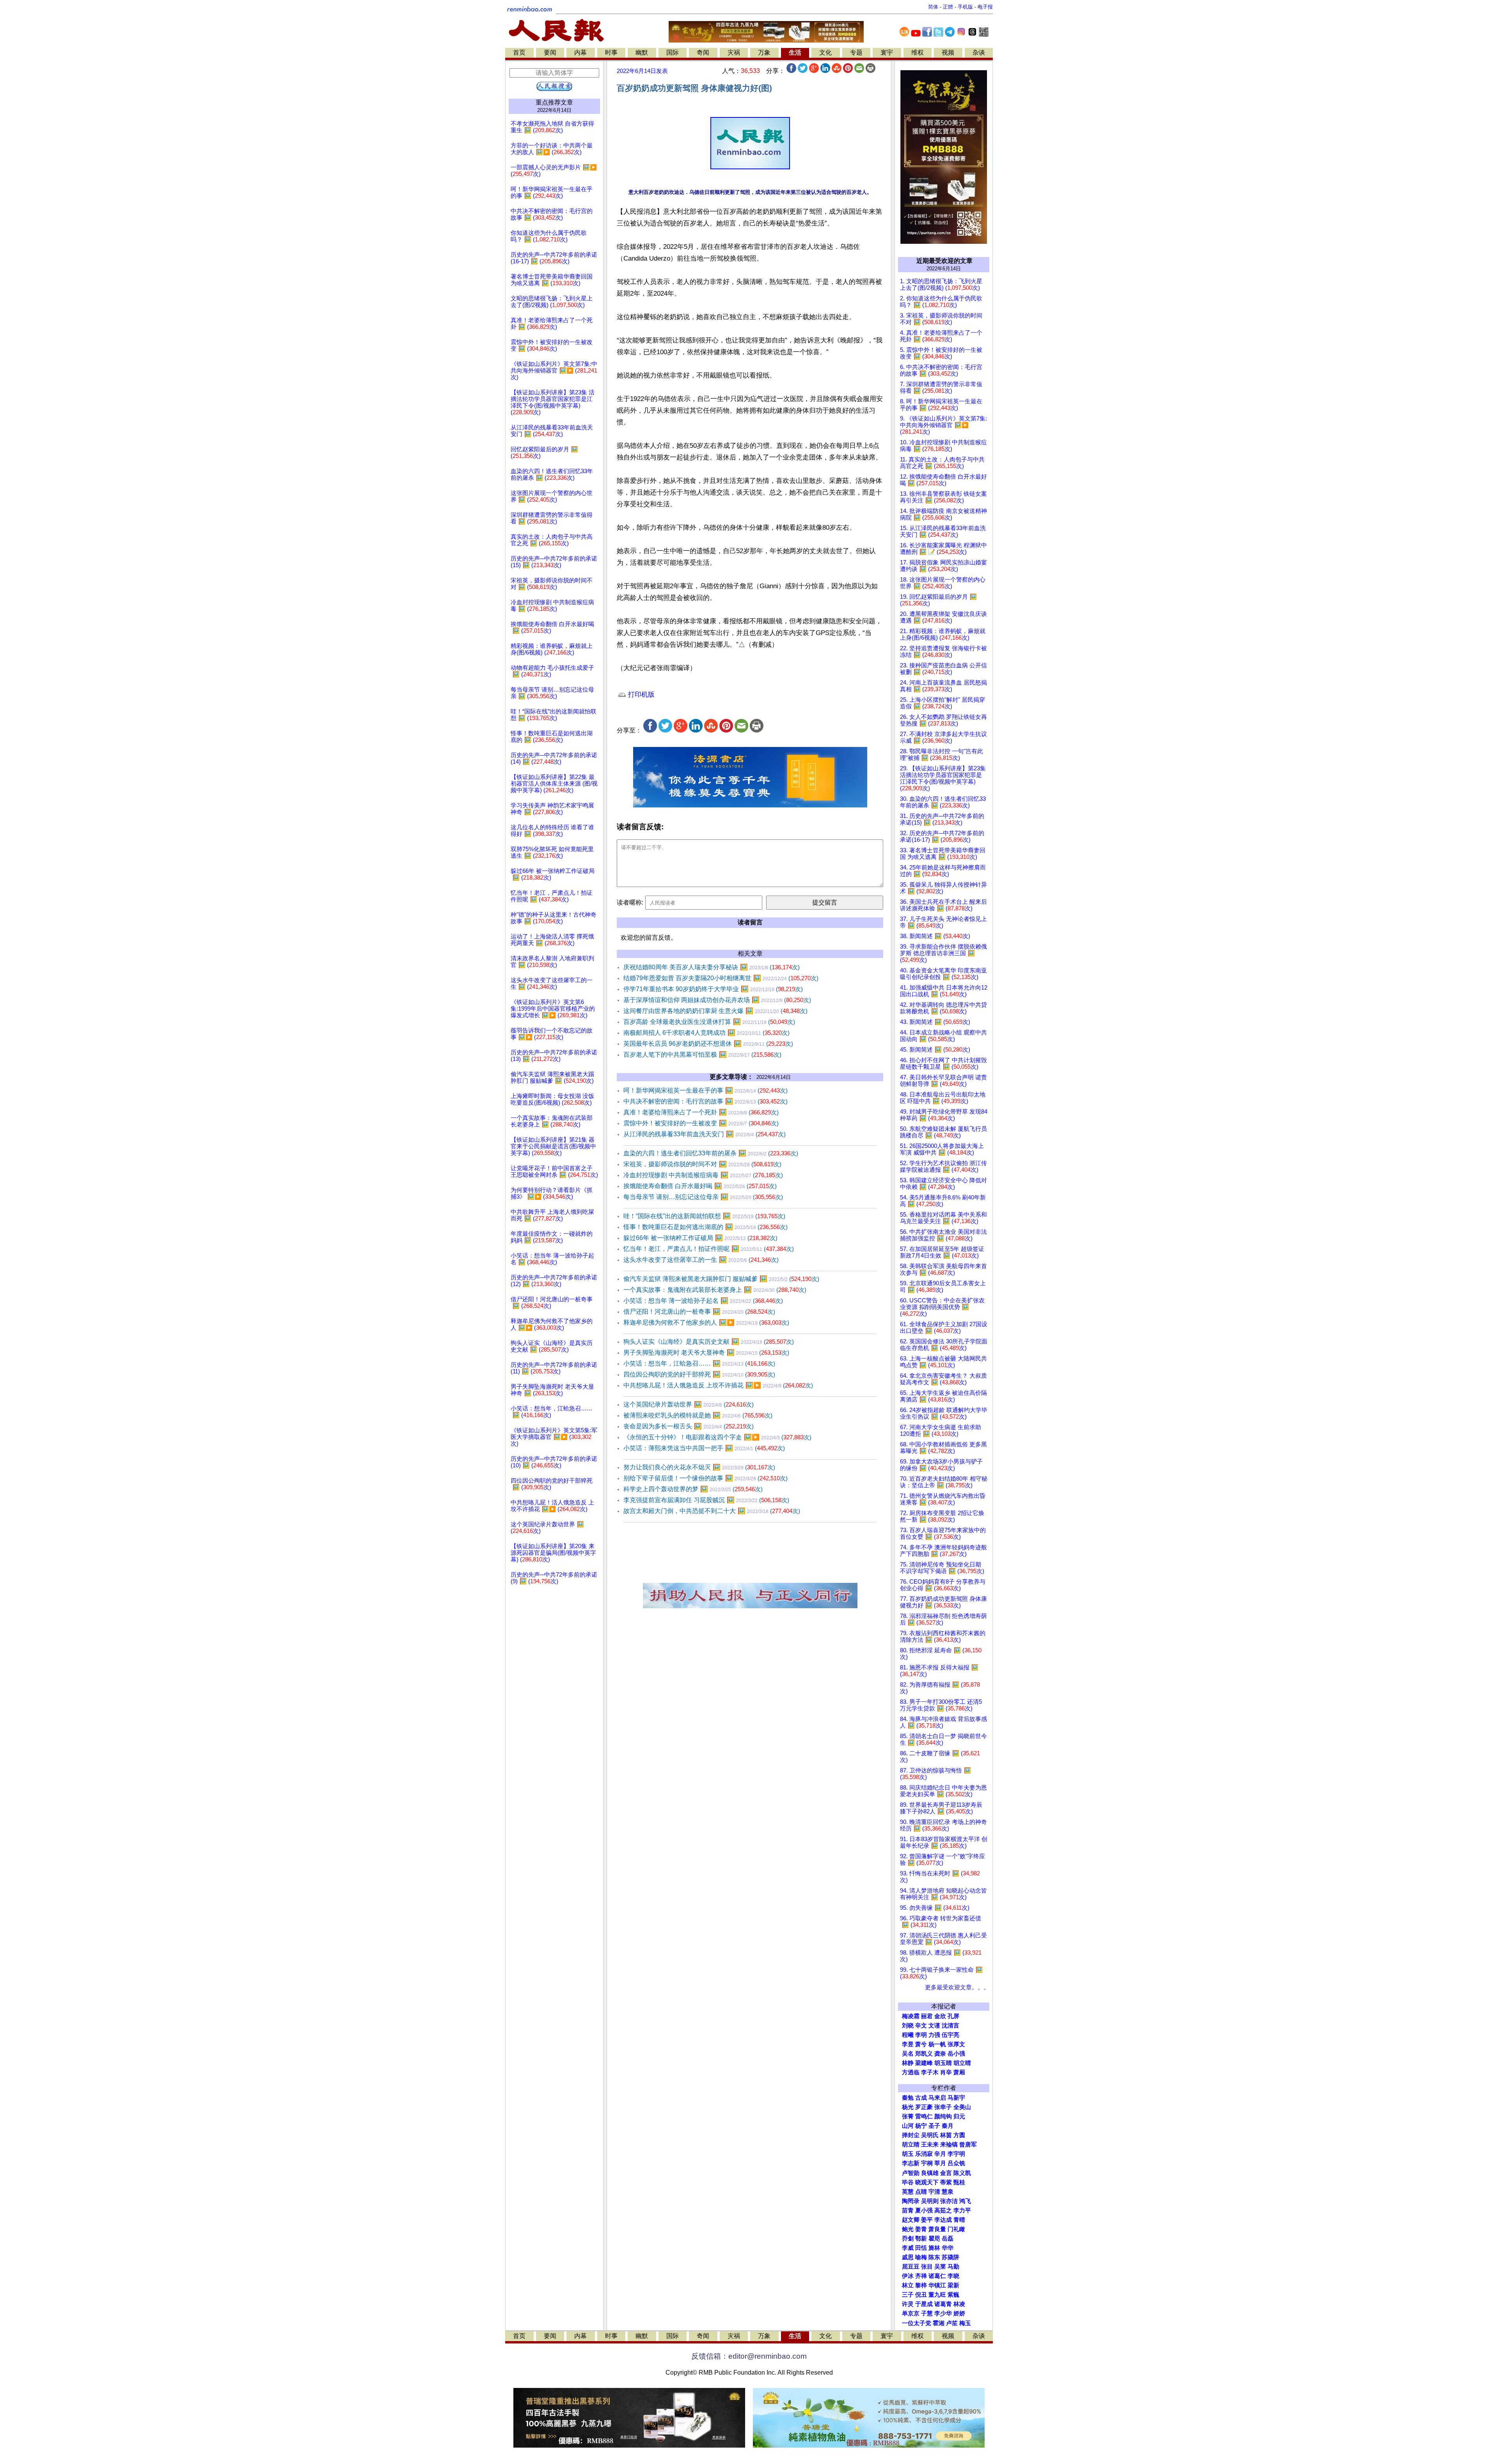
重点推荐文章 (554, 102)
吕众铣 (956, 2163)
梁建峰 (924, 2063)
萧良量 (937, 2229)
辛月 (940, 2154)
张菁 (908, 2116)
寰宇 (887, 52)
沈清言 (950, 2026)
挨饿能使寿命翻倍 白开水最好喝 (700, 1186)
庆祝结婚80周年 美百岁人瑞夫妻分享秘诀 (712, 967)
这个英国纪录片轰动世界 (689, 1404)
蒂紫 (946, 2182)
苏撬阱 (950, 2257)
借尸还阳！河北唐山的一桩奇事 (699, 1312)
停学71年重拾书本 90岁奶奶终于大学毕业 (713, 989)
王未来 (930, 2145)
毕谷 (908, 2182)
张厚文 (956, 2044)
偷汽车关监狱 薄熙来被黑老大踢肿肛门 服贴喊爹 (721, 1279)
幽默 (642, 52)
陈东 (934, 2257)
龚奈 (940, 2054)
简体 (933, 7)
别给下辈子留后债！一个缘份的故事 (706, 1478)
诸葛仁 (937, 2276)
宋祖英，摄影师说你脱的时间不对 (702, 1164)
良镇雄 (930, 2173)
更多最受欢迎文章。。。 (957, 1987)
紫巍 (953, 2295)
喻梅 (921, 2257)
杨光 (908, 2107)
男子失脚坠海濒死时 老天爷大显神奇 (706, 1353)
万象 (764, 52)
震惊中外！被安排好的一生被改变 (701, 1123)
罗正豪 (924, 2107)
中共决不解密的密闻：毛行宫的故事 (706, 1101)
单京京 (911, 2313)
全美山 (962, 2107)
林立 (908, 2285)
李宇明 (956, 2154)
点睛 (921, 2192)
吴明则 (930, 2201)
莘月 (940, 2163)
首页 (519, 52)
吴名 (908, 2054)
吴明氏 (930, 2135)
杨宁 (921, 2126)
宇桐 (927, 2163)
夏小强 (924, 2210)
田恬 (921, 2248)
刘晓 (908, 2026)
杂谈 (979, 52)
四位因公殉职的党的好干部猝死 (699, 1374)
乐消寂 (924, 2154)
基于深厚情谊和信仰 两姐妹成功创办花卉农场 (717, 1000)
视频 (948, 52)
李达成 (943, 2220)
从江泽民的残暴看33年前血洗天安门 (705, 1134)
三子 (908, 2295)
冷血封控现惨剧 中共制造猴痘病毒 (703, 1175)
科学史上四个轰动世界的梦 (693, 1489)
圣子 (934, 2126)
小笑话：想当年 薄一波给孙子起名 (703, 1301)
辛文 (921, 2026)
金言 (946, 2173)
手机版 (965, 7)
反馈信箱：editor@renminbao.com (749, 2356)
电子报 (985, 7)
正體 (948, 7)
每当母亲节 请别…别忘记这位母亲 (703, 1197)
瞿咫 (934, 2239)
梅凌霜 (911, 2016)
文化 (825, 52)
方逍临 (911, 2072)
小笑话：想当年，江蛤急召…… (699, 1363)
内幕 (580, 52)
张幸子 (943, 2107)
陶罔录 (911, 2201)
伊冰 (908, 2276)
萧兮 (921, 2044)
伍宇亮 (950, 2035)
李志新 (911, 2163)
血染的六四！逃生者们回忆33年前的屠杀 (711, 1153)
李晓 (953, 2276)
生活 (795, 52)
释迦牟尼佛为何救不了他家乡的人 (706, 1322)
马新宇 (956, 2098)
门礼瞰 (956, 2229)
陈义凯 (962, 2173)
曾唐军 (968, 2145)
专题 (856, 52)
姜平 (927, 2220)
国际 (673, 52)
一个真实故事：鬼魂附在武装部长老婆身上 (715, 1290)
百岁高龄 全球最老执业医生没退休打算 (709, 1022)
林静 (908, 2063)
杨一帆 (937, 2044)
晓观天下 (927, 2182)
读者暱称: (630, 902)
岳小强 (956, 2054)
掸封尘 (911, 2135)
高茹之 (943, 2210)
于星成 (924, 2304)
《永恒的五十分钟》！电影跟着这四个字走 (717, 1437)
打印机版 (640, 694)
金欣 (940, 2016)
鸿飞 (965, 2201)
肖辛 (946, 2072)
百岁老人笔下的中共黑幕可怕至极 (702, 1055)
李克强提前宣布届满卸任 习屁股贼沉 (706, 1500)
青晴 (959, 2220)
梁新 (953, 2285)
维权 (918, 52)
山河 (908, 2126)
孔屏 (953, 2016)
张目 (927, 2267)
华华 (948, 2248)
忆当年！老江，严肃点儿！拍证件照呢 (709, 1249)
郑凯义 (924, 2054)
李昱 (908, 2044)
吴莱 (940, 2267)
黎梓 (921, 2285)
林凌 (959, 2304)
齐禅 (921, 2276)
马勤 (953, 2267)
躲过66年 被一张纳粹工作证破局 (700, 1238)
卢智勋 (911, 2173)
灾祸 (734, 52)
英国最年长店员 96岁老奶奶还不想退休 (708, 1044)
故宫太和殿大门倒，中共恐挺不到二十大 (712, 1511)
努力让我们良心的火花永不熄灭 (699, 1467)
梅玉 (965, 2323)
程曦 (908, 2035)
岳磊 (948, 2239)
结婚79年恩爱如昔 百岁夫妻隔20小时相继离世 (721, 978)
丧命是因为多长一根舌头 (689, 1426)
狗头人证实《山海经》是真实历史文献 (709, 1342)
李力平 (962, 2210)
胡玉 (908, 2154)
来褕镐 (949, 2145)
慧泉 (948, 2192)
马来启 (937, 2098)
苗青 (908, 2210)
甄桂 (959, 2182)
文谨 (934, 2026)
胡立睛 (911, 2145)
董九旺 (937, 2295)
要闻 (550, 52)
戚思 (908, 2257)
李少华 (943, 2313)
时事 (611, 52)
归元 (959, 2116)
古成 (921, 2098)
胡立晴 (962, 2063)
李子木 (930, 2072)
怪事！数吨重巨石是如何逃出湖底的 (706, 1227)
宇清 (934, 2192)
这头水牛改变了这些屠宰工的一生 (701, 1260)
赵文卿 (911, 2220)
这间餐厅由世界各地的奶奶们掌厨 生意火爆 (715, 1011)
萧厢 (959, 2072)
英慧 (908, 2192)
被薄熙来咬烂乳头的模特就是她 (698, 1415)
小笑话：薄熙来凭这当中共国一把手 (704, 1448)
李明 (921, 2035)
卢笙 (952, 2323)
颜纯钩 (943, 2116)
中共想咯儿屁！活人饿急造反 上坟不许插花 (718, 1385)
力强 (934, 2035)
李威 (908, 2248)
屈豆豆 (911, 2267)
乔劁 (908, 2239)
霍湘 (939, 2323)
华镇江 (937, 2285)
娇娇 (959, 2313)
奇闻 (703, 52)
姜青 (921, 2229)
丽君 (927, 2016)
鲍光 (908, 2229)
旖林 (934, 2248)
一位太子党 (917, 2323)
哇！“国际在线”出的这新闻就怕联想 (704, 1216)
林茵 (946, 2135)
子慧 (927, 2313)
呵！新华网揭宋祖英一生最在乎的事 (706, 1090)
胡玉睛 (943, 2063)
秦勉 (908, 2098)
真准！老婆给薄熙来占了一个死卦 (701, 1112)
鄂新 (921, 2239)
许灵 (908, 2304)
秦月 (948, 2126)
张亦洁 (949, 2201)
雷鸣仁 (924, 2116)
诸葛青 (943, 2304)
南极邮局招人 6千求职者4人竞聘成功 (706, 1033)
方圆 (959, 2135)
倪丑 (921, 2295)
